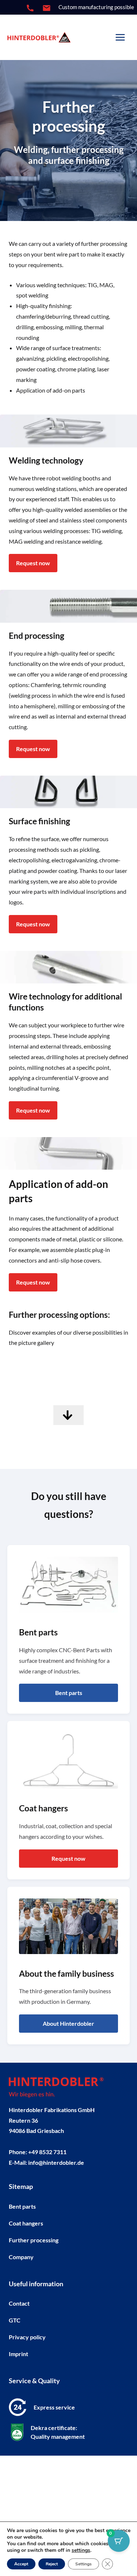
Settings (83, 2564)
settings (81, 2550)
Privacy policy (27, 2337)
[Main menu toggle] (120, 38)
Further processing (34, 2240)
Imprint (18, 2354)
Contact (19, 2303)
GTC (15, 2320)
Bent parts (22, 2206)
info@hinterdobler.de (56, 2162)
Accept (21, 2564)
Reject (52, 2564)
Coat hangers (26, 2223)
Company (21, 2257)
